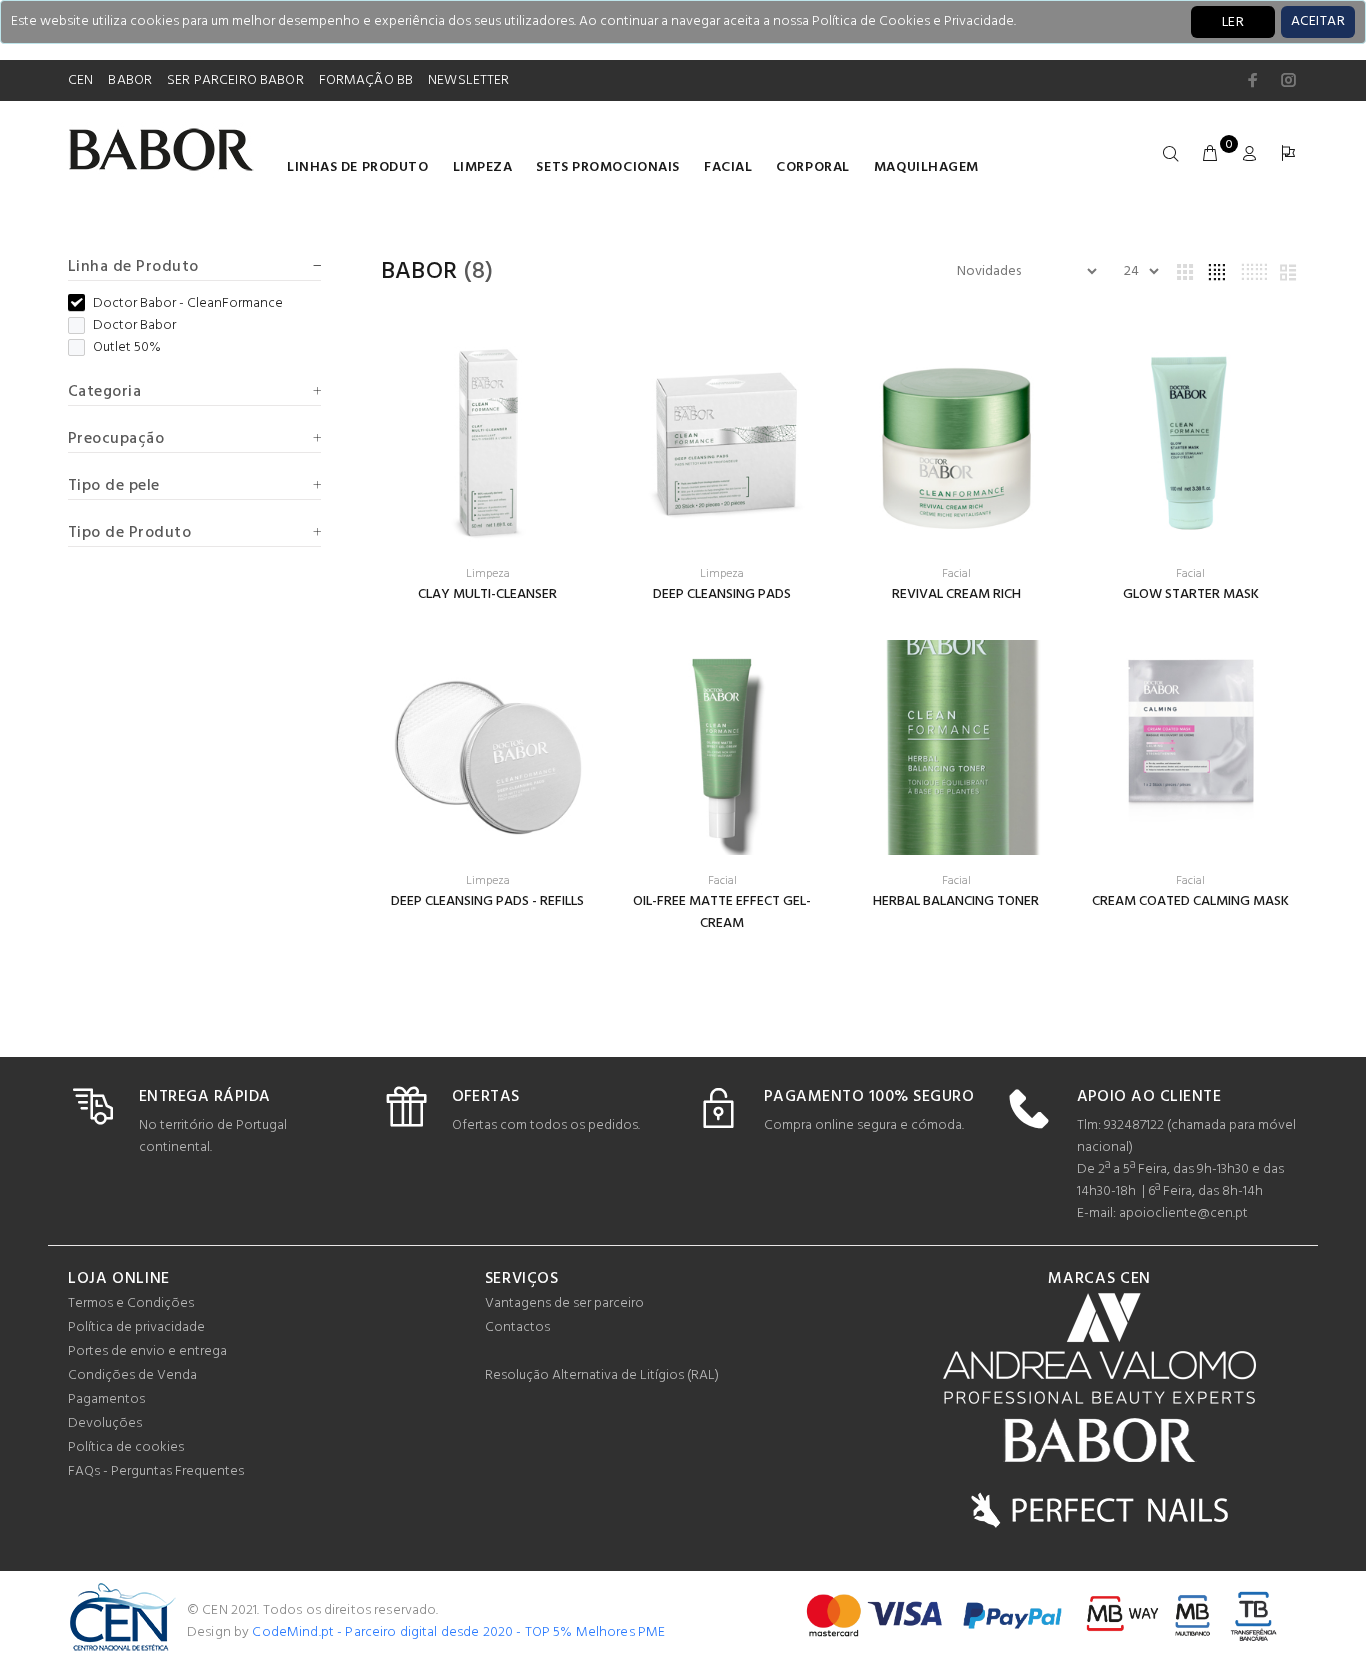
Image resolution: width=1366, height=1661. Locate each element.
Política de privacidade (136, 1327)
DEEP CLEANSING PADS (722, 594)
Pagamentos (106, 1399)
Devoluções (105, 1423)
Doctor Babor (134, 326)
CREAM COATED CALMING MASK (1190, 901)
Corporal (812, 167)
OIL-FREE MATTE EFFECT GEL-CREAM (722, 912)
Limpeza (483, 167)
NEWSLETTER (468, 80)
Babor (419, 272)
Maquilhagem (926, 167)
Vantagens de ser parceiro (564, 1303)
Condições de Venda (132, 1375)
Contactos (517, 1327)
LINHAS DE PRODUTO (358, 167)
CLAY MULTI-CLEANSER (487, 594)
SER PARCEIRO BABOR (235, 80)
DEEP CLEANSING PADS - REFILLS (487, 901)
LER (1233, 22)
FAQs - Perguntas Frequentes (156, 1471)
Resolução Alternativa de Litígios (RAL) (602, 1375)
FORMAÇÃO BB (366, 80)
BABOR (130, 80)
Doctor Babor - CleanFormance (188, 304)
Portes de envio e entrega (147, 1351)
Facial (728, 167)
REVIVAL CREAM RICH (956, 594)
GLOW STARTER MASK (1191, 594)
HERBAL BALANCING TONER (956, 901)
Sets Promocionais (608, 167)
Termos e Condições (131, 1303)
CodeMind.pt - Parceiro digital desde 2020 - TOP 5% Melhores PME (458, 1632)
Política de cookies (126, 1447)
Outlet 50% (127, 348)
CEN (80, 80)
